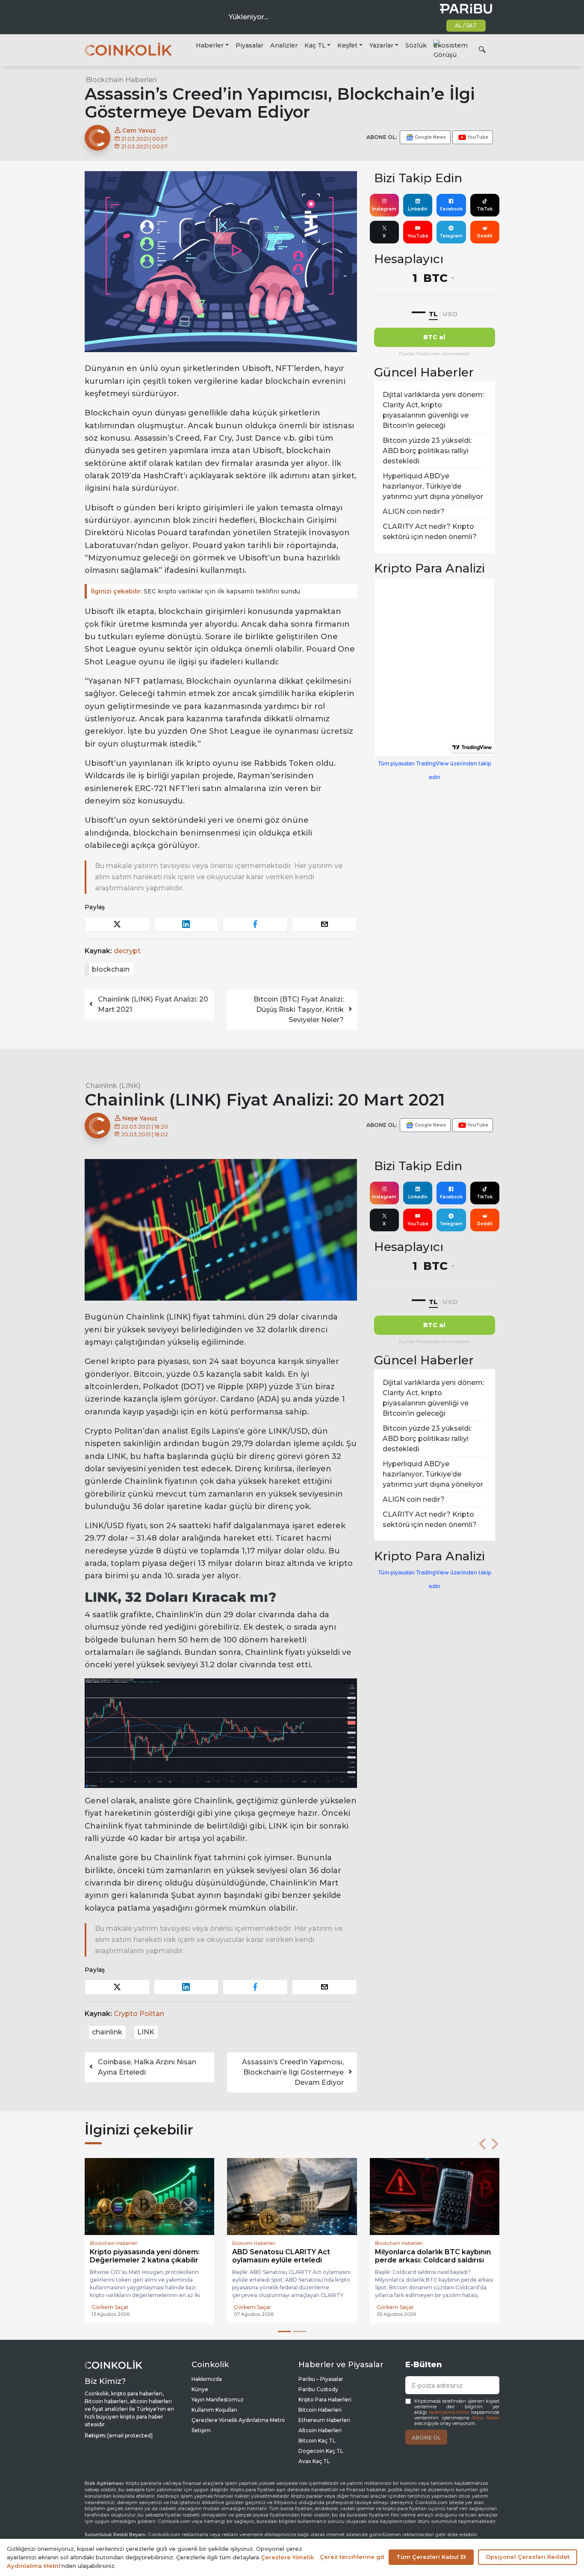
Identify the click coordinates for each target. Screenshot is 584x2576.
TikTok (485, 209)
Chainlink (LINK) (113, 1086)
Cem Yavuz (138, 130)
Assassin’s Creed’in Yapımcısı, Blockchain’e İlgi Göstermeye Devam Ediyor (293, 2072)
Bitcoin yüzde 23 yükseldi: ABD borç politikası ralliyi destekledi (427, 451)
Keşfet (347, 45)
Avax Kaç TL (314, 2461)
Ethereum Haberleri (324, 2420)
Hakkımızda (207, 2379)
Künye (200, 2389)
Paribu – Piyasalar (321, 2379)
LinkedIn (418, 209)
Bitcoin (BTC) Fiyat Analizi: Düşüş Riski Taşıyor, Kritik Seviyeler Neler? (299, 1009)
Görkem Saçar (110, 2307)
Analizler (284, 45)
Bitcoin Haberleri (320, 2410)
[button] (482, 2144)
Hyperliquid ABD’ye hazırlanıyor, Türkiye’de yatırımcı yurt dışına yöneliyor (433, 486)
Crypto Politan (139, 2014)
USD (450, 314)
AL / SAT (466, 25)
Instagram (384, 209)
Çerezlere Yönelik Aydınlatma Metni (238, 2420)
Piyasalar (249, 45)
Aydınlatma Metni (449, 2412)
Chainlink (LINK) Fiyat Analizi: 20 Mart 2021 (153, 1004)
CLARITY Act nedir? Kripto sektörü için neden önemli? (430, 532)
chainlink (107, 2032)
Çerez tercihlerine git (352, 2557)
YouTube (418, 236)
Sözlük (416, 45)
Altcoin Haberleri (320, 2430)
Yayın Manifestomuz (218, 2400)
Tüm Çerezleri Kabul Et (431, 2557)
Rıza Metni (486, 2418)
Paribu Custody (318, 2389)
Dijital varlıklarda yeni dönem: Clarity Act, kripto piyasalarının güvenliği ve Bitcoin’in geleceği (433, 410)
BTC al (434, 337)
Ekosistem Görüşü (451, 50)
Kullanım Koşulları (214, 2410)
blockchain (111, 969)
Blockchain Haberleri (121, 80)
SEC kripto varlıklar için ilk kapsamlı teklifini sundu (196, 591)
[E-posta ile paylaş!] (324, 924)
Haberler (210, 45)
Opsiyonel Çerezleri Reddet (528, 2557)
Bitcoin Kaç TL (317, 2441)
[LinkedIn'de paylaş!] (186, 924)
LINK (146, 2032)
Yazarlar (381, 45)
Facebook (451, 209)
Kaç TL (315, 45)
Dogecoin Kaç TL (321, 2451)
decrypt (127, 951)
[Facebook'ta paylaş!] (255, 924)
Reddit (485, 236)
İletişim (201, 2430)
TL (433, 314)
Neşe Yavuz (139, 1118)
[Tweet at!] (117, 924)
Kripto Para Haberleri (325, 2400)
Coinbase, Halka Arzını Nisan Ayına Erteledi (147, 2067)
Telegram (451, 236)
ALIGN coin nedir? (414, 511)
